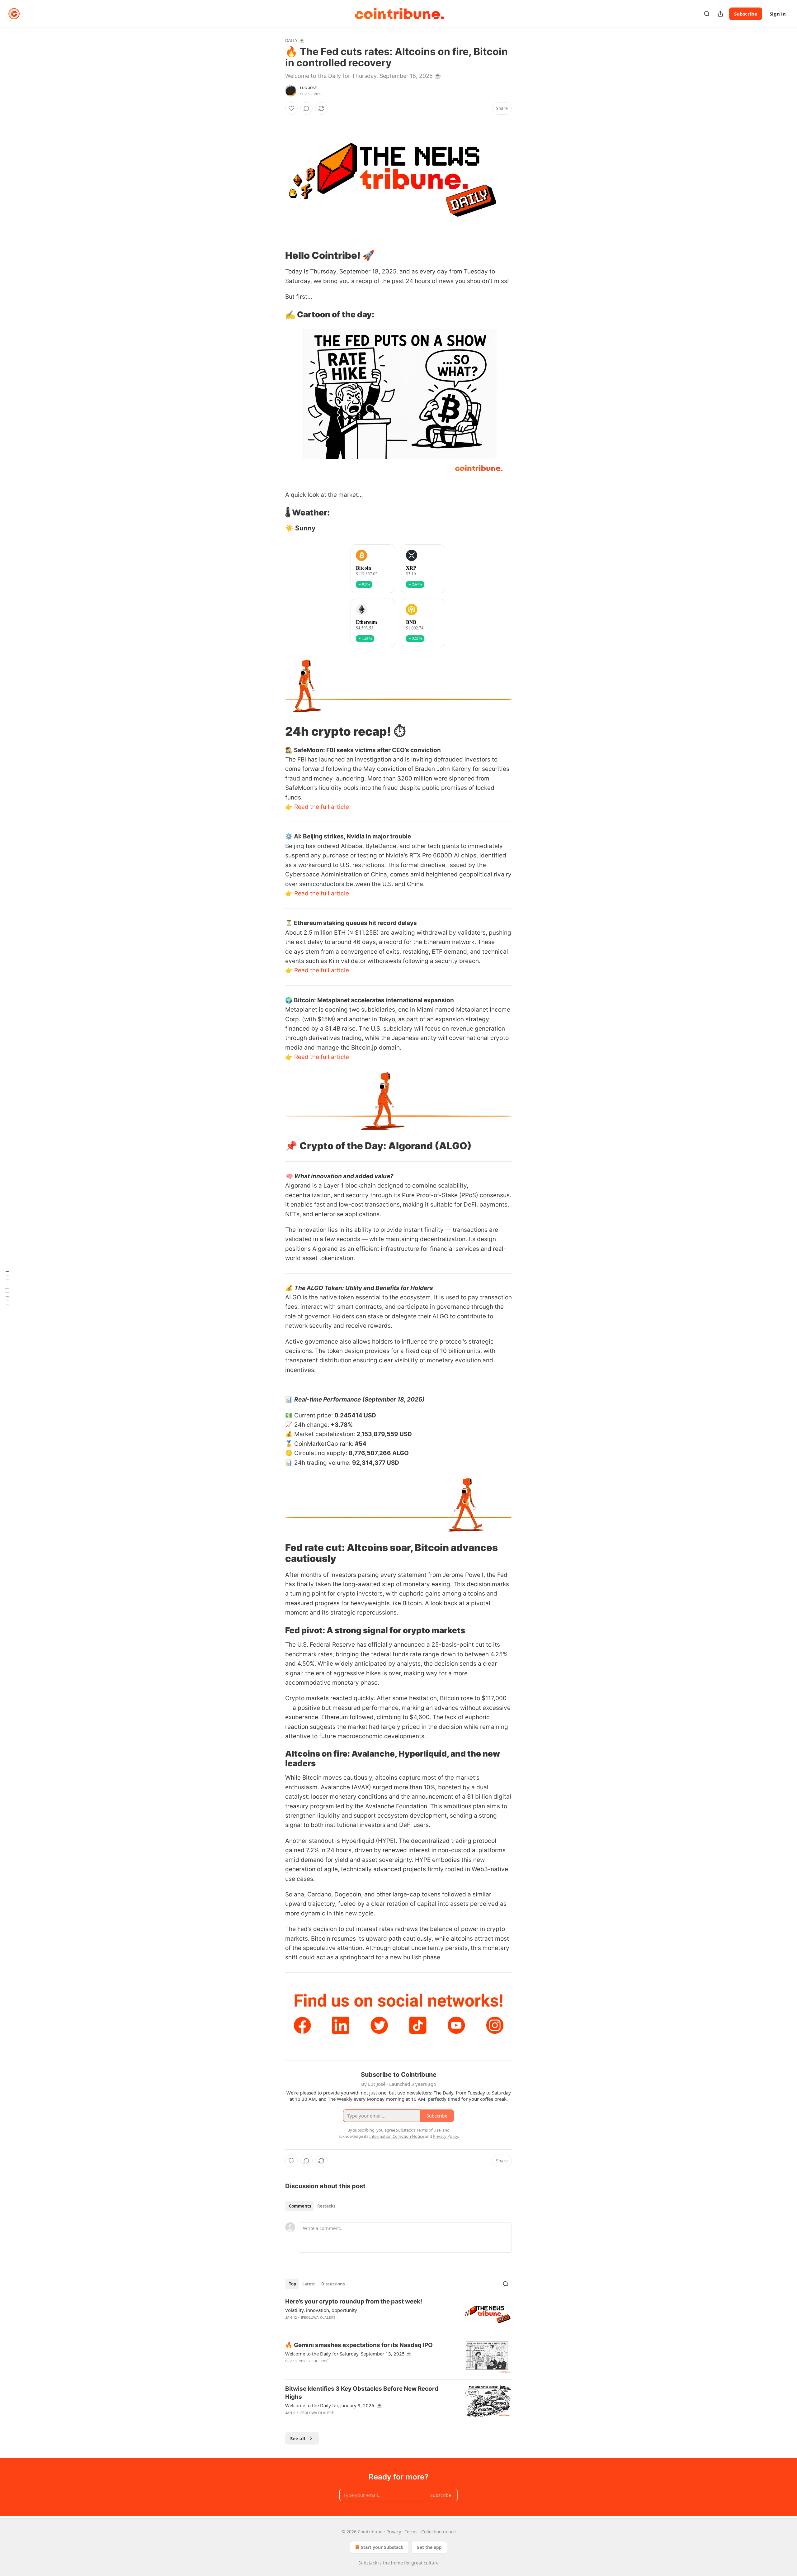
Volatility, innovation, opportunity (321, 2310)
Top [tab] (292, 2284)
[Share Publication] (720, 14)
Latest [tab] (309, 2284)
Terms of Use (429, 2130)
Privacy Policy (446, 2136)
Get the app (429, 2547)
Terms (411, 2532)
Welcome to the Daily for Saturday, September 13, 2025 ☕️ (349, 2354)
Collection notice (439, 2532)
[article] (398, 2314)
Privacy (394, 2532)
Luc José (309, 88)
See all (298, 2438)
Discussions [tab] (333, 2284)
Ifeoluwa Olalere (318, 2317)
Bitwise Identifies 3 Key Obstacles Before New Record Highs (362, 2393)
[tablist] (312, 2206)
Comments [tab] (300, 2206)
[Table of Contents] (7, 1288)
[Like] (291, 108)
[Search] (707, 14)
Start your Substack (382, 2547)
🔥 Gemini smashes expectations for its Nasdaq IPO (359, 2345)
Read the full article (322, 807)
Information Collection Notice (397, 2136)
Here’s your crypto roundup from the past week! (354, 2301)
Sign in (778, 14)
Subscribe (746, 14)
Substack (368, 2563)
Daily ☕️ (295, 40)
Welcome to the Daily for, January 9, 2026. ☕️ (334, 2405)
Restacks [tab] (326, 2206)
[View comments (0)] (306, 108)
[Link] (276, 255)
